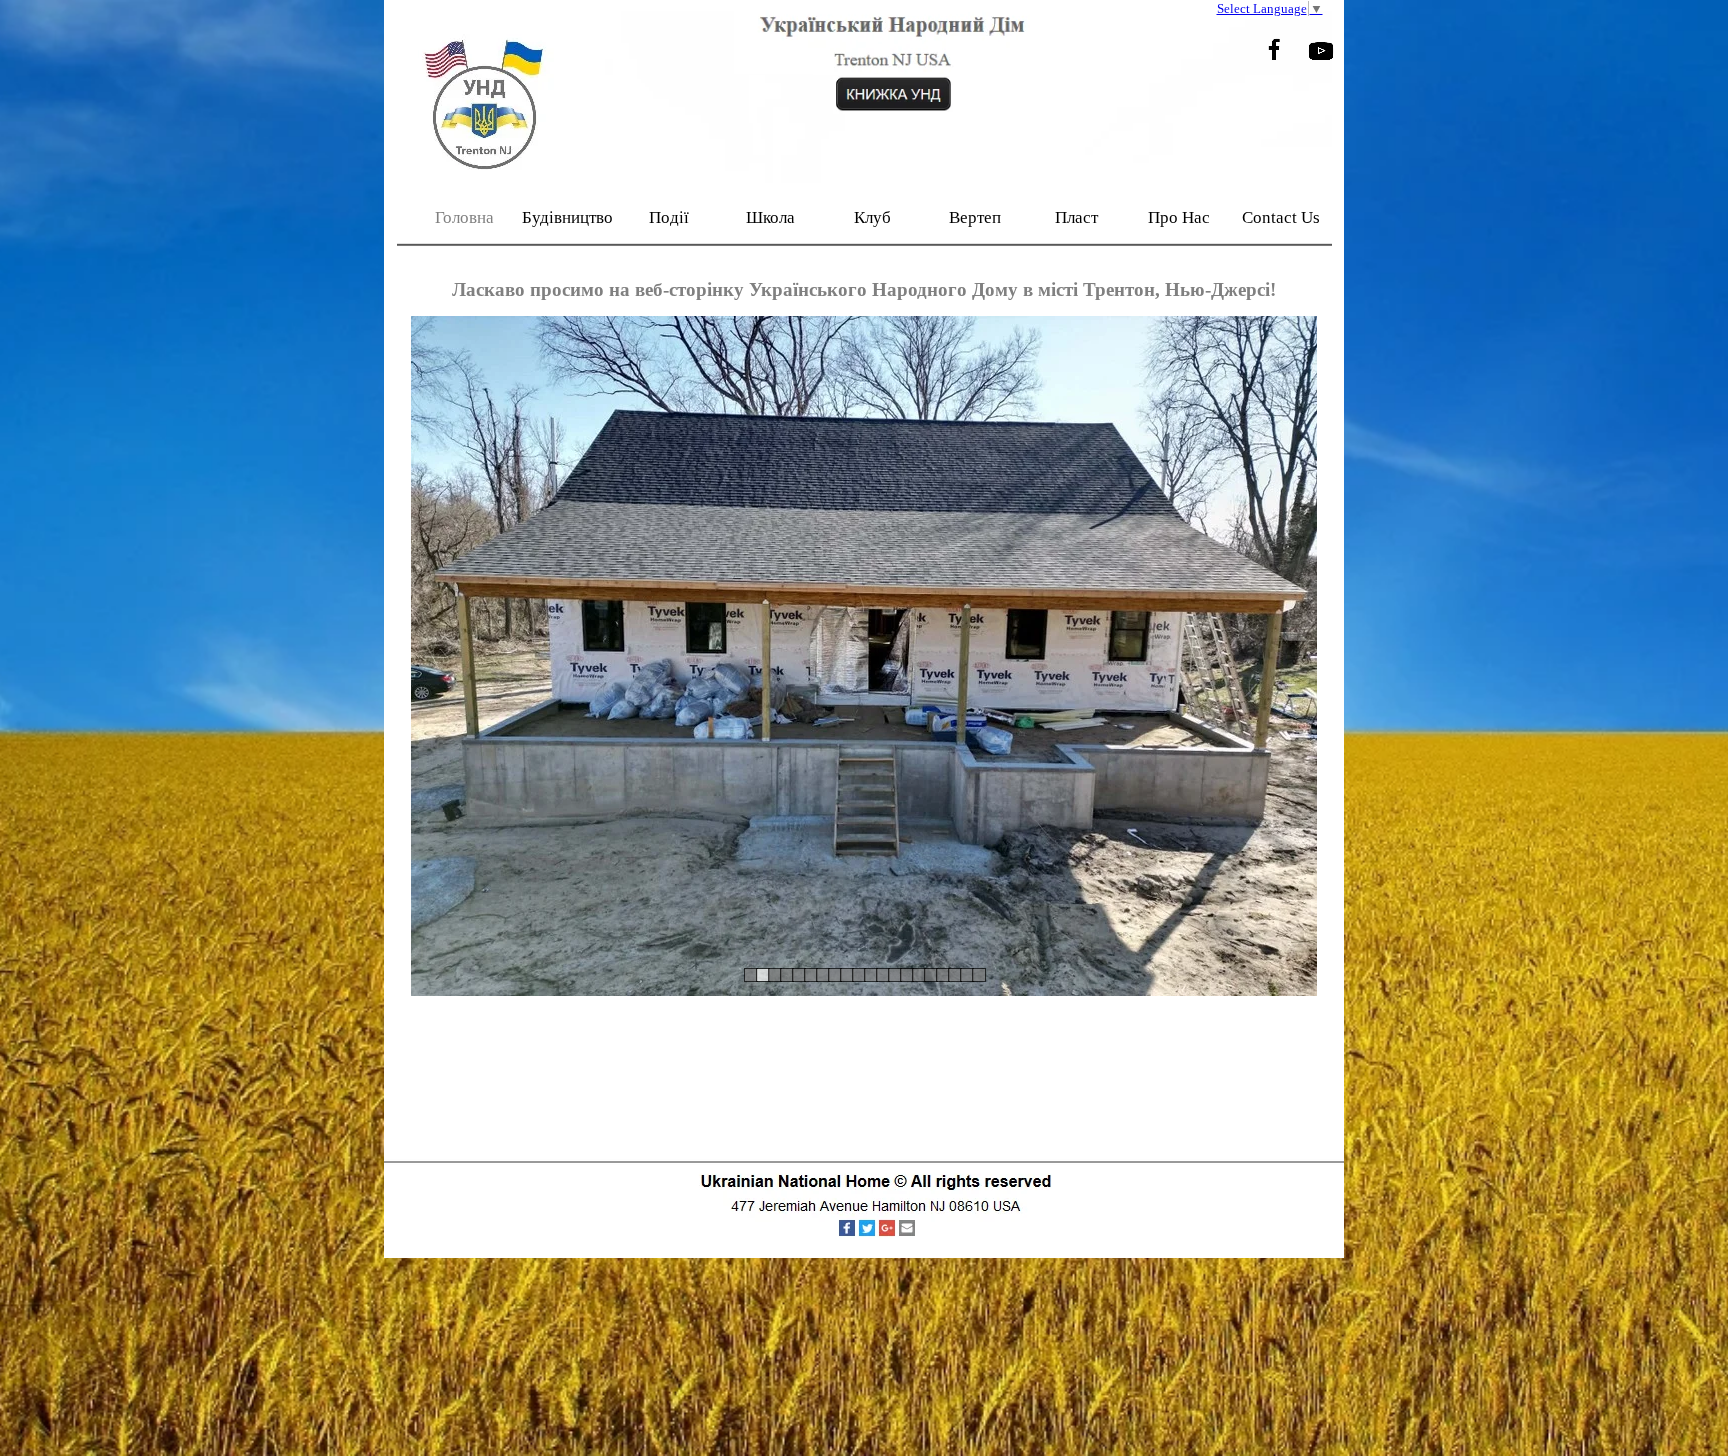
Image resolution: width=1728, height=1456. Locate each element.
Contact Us (1281, 217)
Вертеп (975, 217)
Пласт (1076, 217)
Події (669, 217)
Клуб (872, 217)
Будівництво (567, 217)
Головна (464, 217)
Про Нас (1179, 217)
